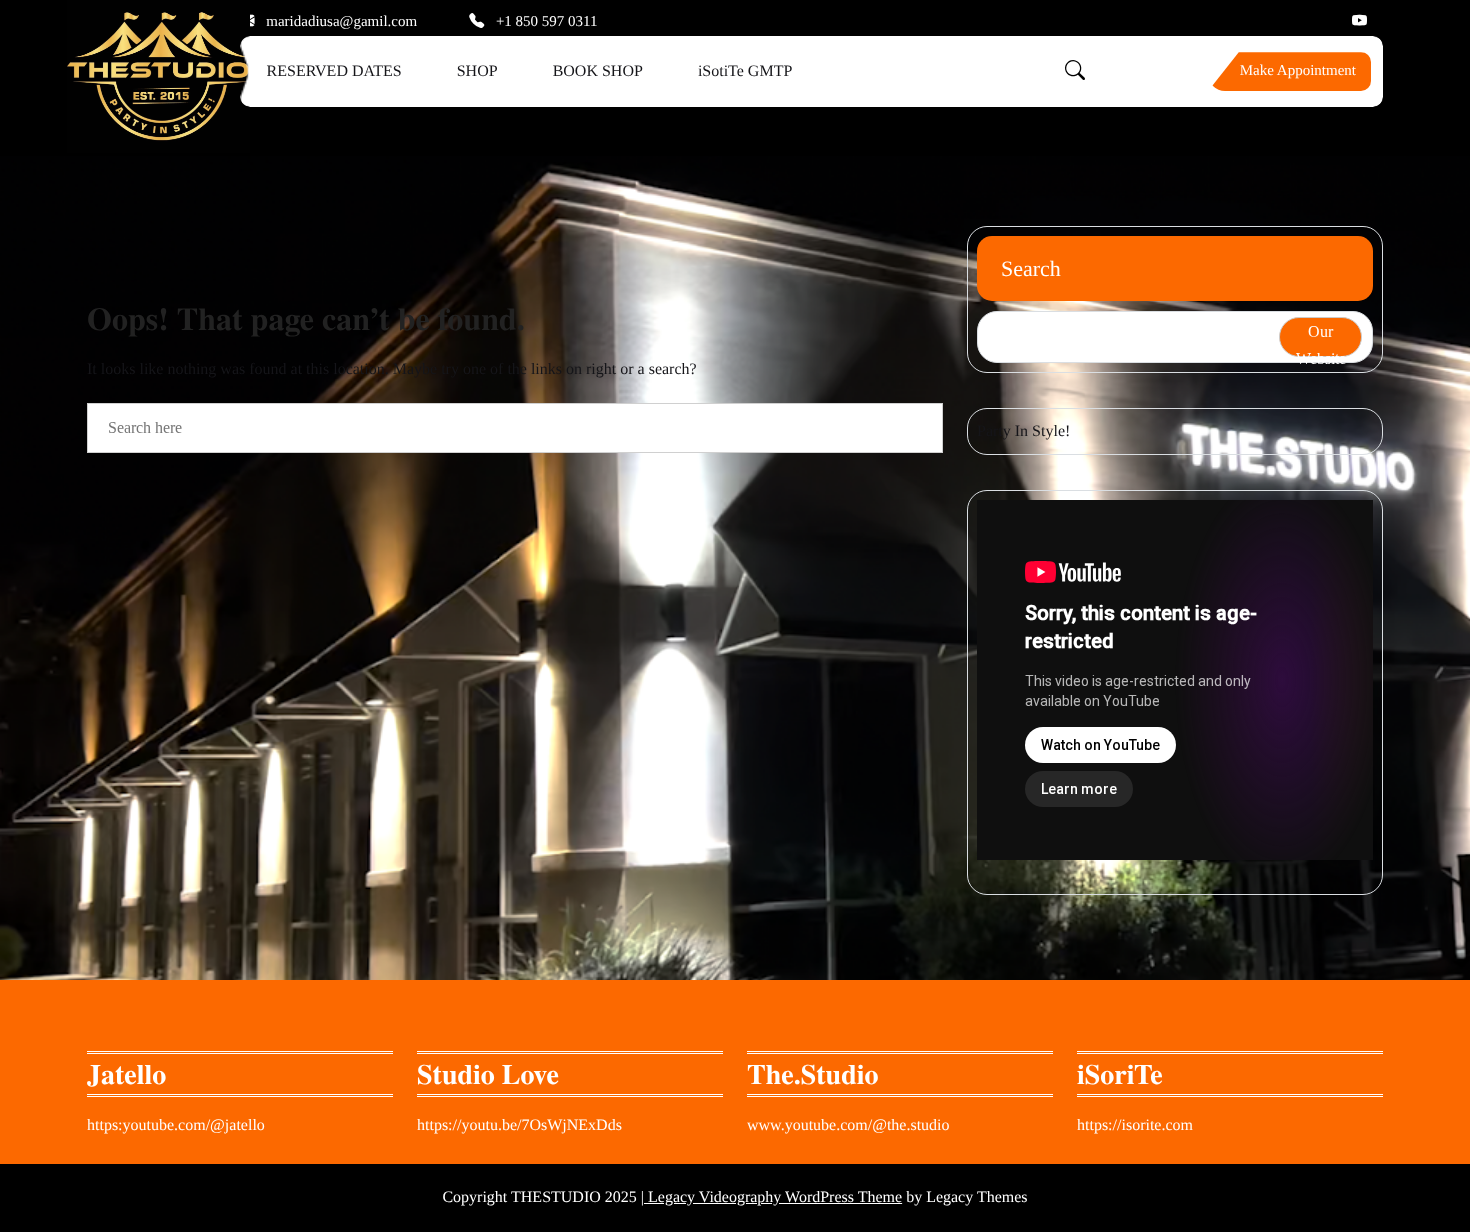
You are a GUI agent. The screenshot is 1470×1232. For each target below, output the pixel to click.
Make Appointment (1298, 71)
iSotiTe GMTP (745, 71)
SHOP (477, 71)
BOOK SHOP (598, 71)
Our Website (1321, 340)
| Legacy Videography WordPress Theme (771, 1197)
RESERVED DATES (334, 71)
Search (1031, 268)
